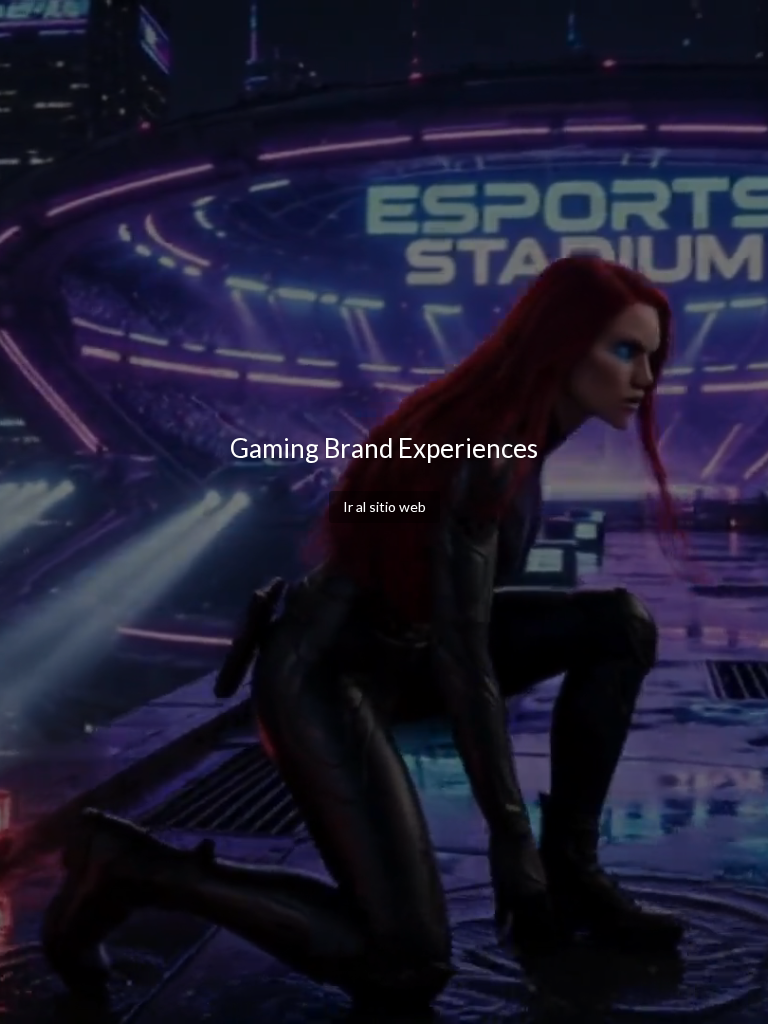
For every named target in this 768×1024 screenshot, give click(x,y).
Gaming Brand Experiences (384, 448)
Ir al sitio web (384, 506)
